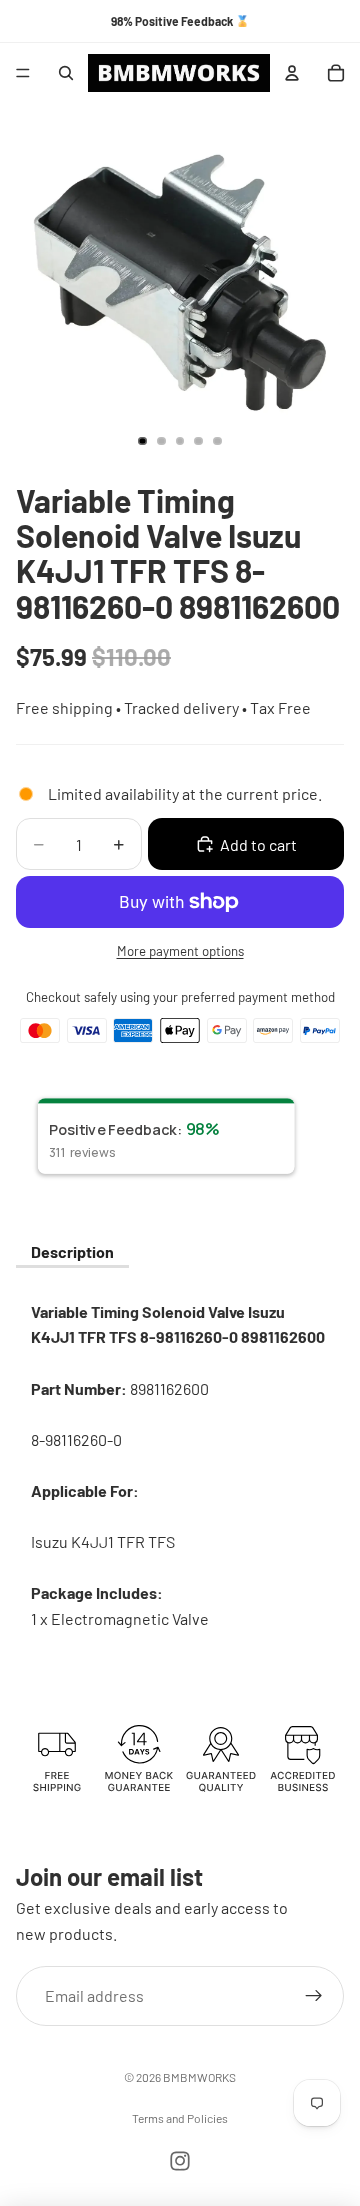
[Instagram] (180, 2161)
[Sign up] (314, 1997)
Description (72, 1251)
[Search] (66, 73)
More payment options (180, 951)
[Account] (292, 73)
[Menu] (23, 73)
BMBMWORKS (199, 2077)
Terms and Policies (180, 2118)
